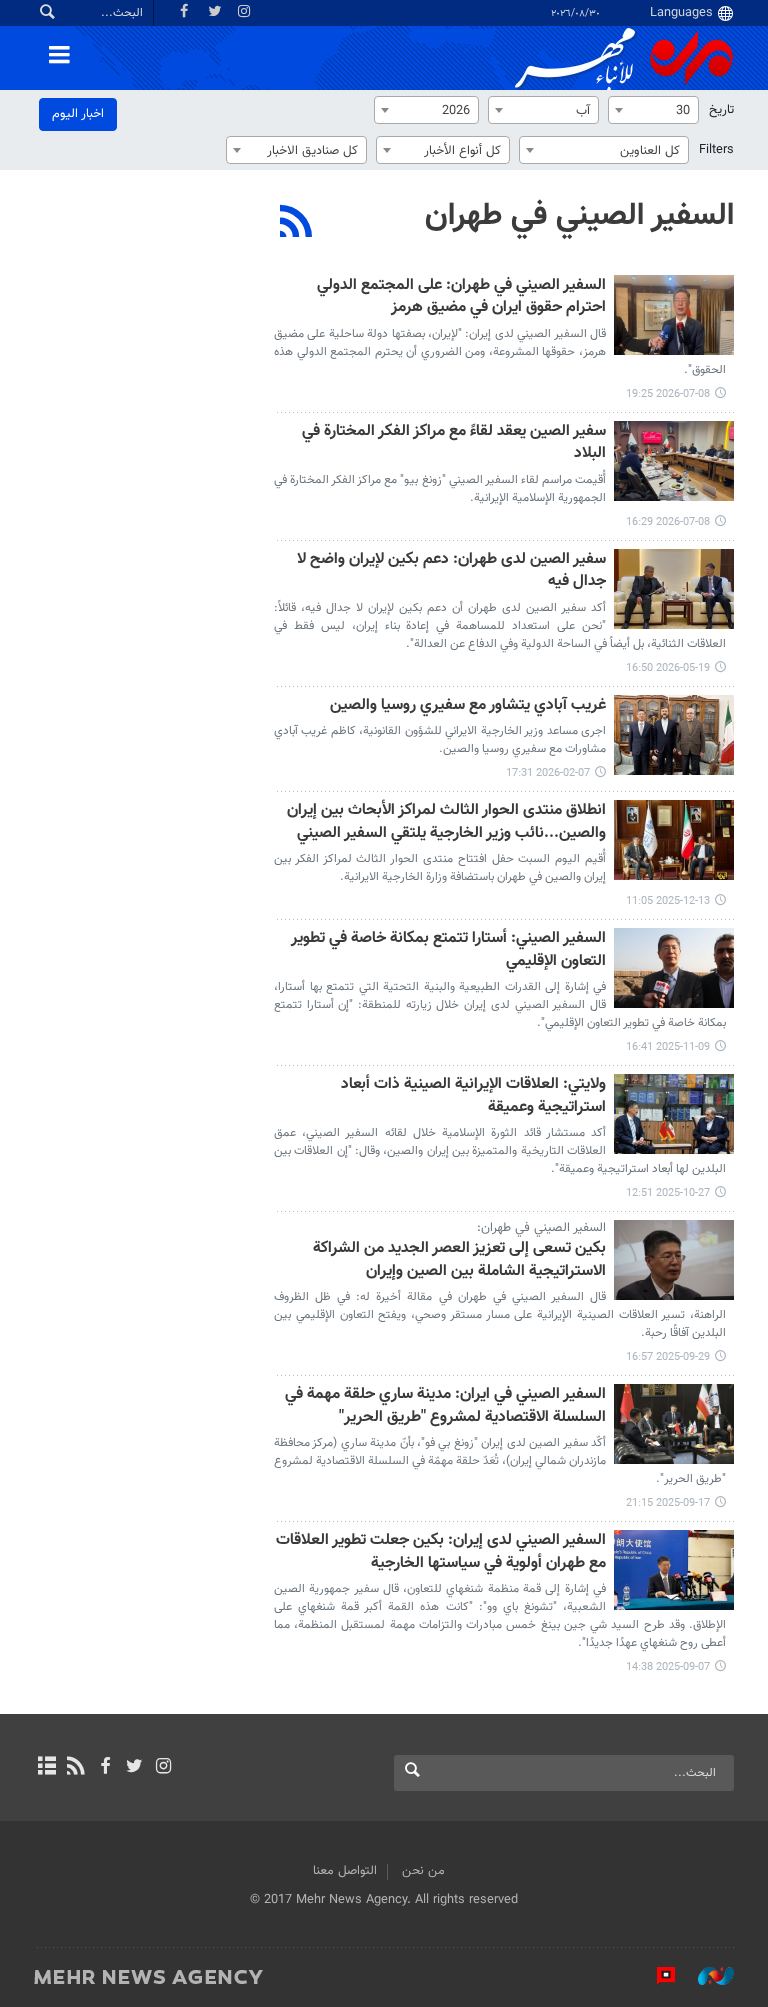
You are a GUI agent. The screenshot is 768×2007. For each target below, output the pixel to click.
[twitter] (134, 1768)
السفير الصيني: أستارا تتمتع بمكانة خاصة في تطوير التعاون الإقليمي (448, 950)
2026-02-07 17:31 (548, 773)
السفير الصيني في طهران (579, 216)
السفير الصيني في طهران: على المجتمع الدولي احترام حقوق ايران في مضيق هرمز (461, 297)
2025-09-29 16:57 (668, 1357)
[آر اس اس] (75, 1768)
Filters (716, 150)
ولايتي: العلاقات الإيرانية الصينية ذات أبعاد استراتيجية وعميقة (473, 1096)
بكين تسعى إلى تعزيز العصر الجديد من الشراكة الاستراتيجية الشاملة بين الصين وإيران (459, 1260)
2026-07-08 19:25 (668, 394)
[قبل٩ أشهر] (674, 968)
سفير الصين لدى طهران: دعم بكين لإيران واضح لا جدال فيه (451, 571)
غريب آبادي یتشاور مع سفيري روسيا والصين (468, 706)
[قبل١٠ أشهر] (674, 1114)
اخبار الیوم (78, 114)
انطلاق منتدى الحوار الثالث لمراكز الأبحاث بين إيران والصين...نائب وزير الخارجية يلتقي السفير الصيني (446, 822)
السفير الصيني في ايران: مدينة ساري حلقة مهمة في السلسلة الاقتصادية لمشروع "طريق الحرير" (445, 1406)
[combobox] (653, 110)
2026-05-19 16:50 (668, 668)
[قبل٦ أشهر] (674, 735)
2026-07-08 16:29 (668, 522)
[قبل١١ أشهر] (674, 1260)
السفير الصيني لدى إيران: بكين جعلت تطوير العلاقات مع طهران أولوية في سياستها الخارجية (441, 1552)
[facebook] (104, 1768)
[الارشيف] (46, 1768)
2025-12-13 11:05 (668, 901)
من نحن (423, 1871)
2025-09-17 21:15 (668, 1503)
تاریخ (721, 110)
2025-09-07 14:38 (668, 1667)
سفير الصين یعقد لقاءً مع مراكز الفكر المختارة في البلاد (454, 443)
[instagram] (163, 1768)
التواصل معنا (345, 1871)
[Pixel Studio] (656, 1976)
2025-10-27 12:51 (668, 1193)
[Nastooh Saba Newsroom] (706, 1976)
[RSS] (296, 224)
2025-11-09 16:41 (668, 1047)
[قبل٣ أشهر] (674, 589)
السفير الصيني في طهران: (541, 1228)
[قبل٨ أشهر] (674, 840)
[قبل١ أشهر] (674, 315)
